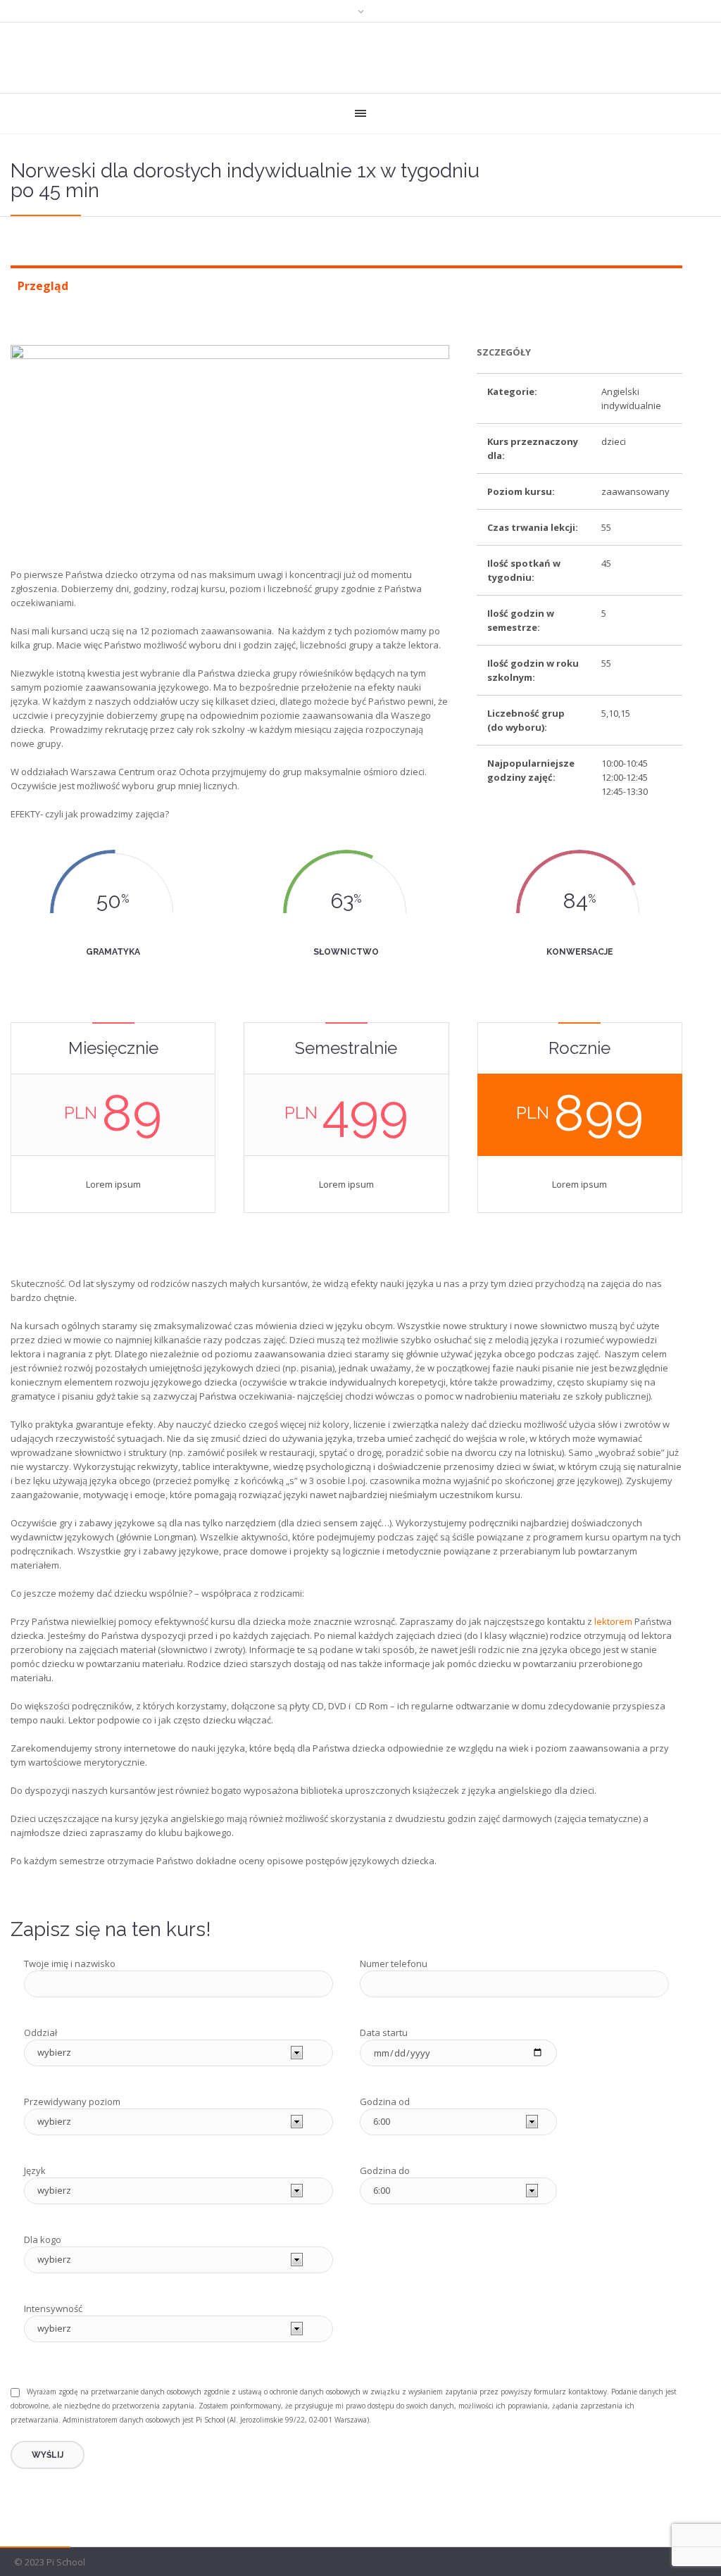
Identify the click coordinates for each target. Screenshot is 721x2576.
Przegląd (43, 286)
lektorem (613, 1621)
